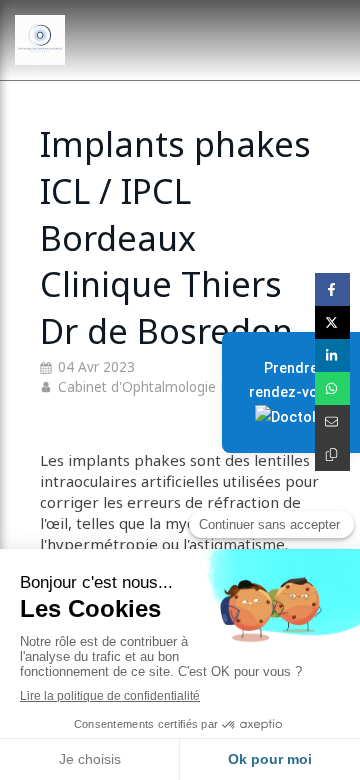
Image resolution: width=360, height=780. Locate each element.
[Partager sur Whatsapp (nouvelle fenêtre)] (332, 388)
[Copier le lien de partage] (332, 454)
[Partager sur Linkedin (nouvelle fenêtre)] (332, 355)
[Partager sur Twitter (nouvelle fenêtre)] (332, 322)
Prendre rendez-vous (291, 380)
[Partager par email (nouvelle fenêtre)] (332, 421)
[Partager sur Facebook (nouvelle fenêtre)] (332, 289)
